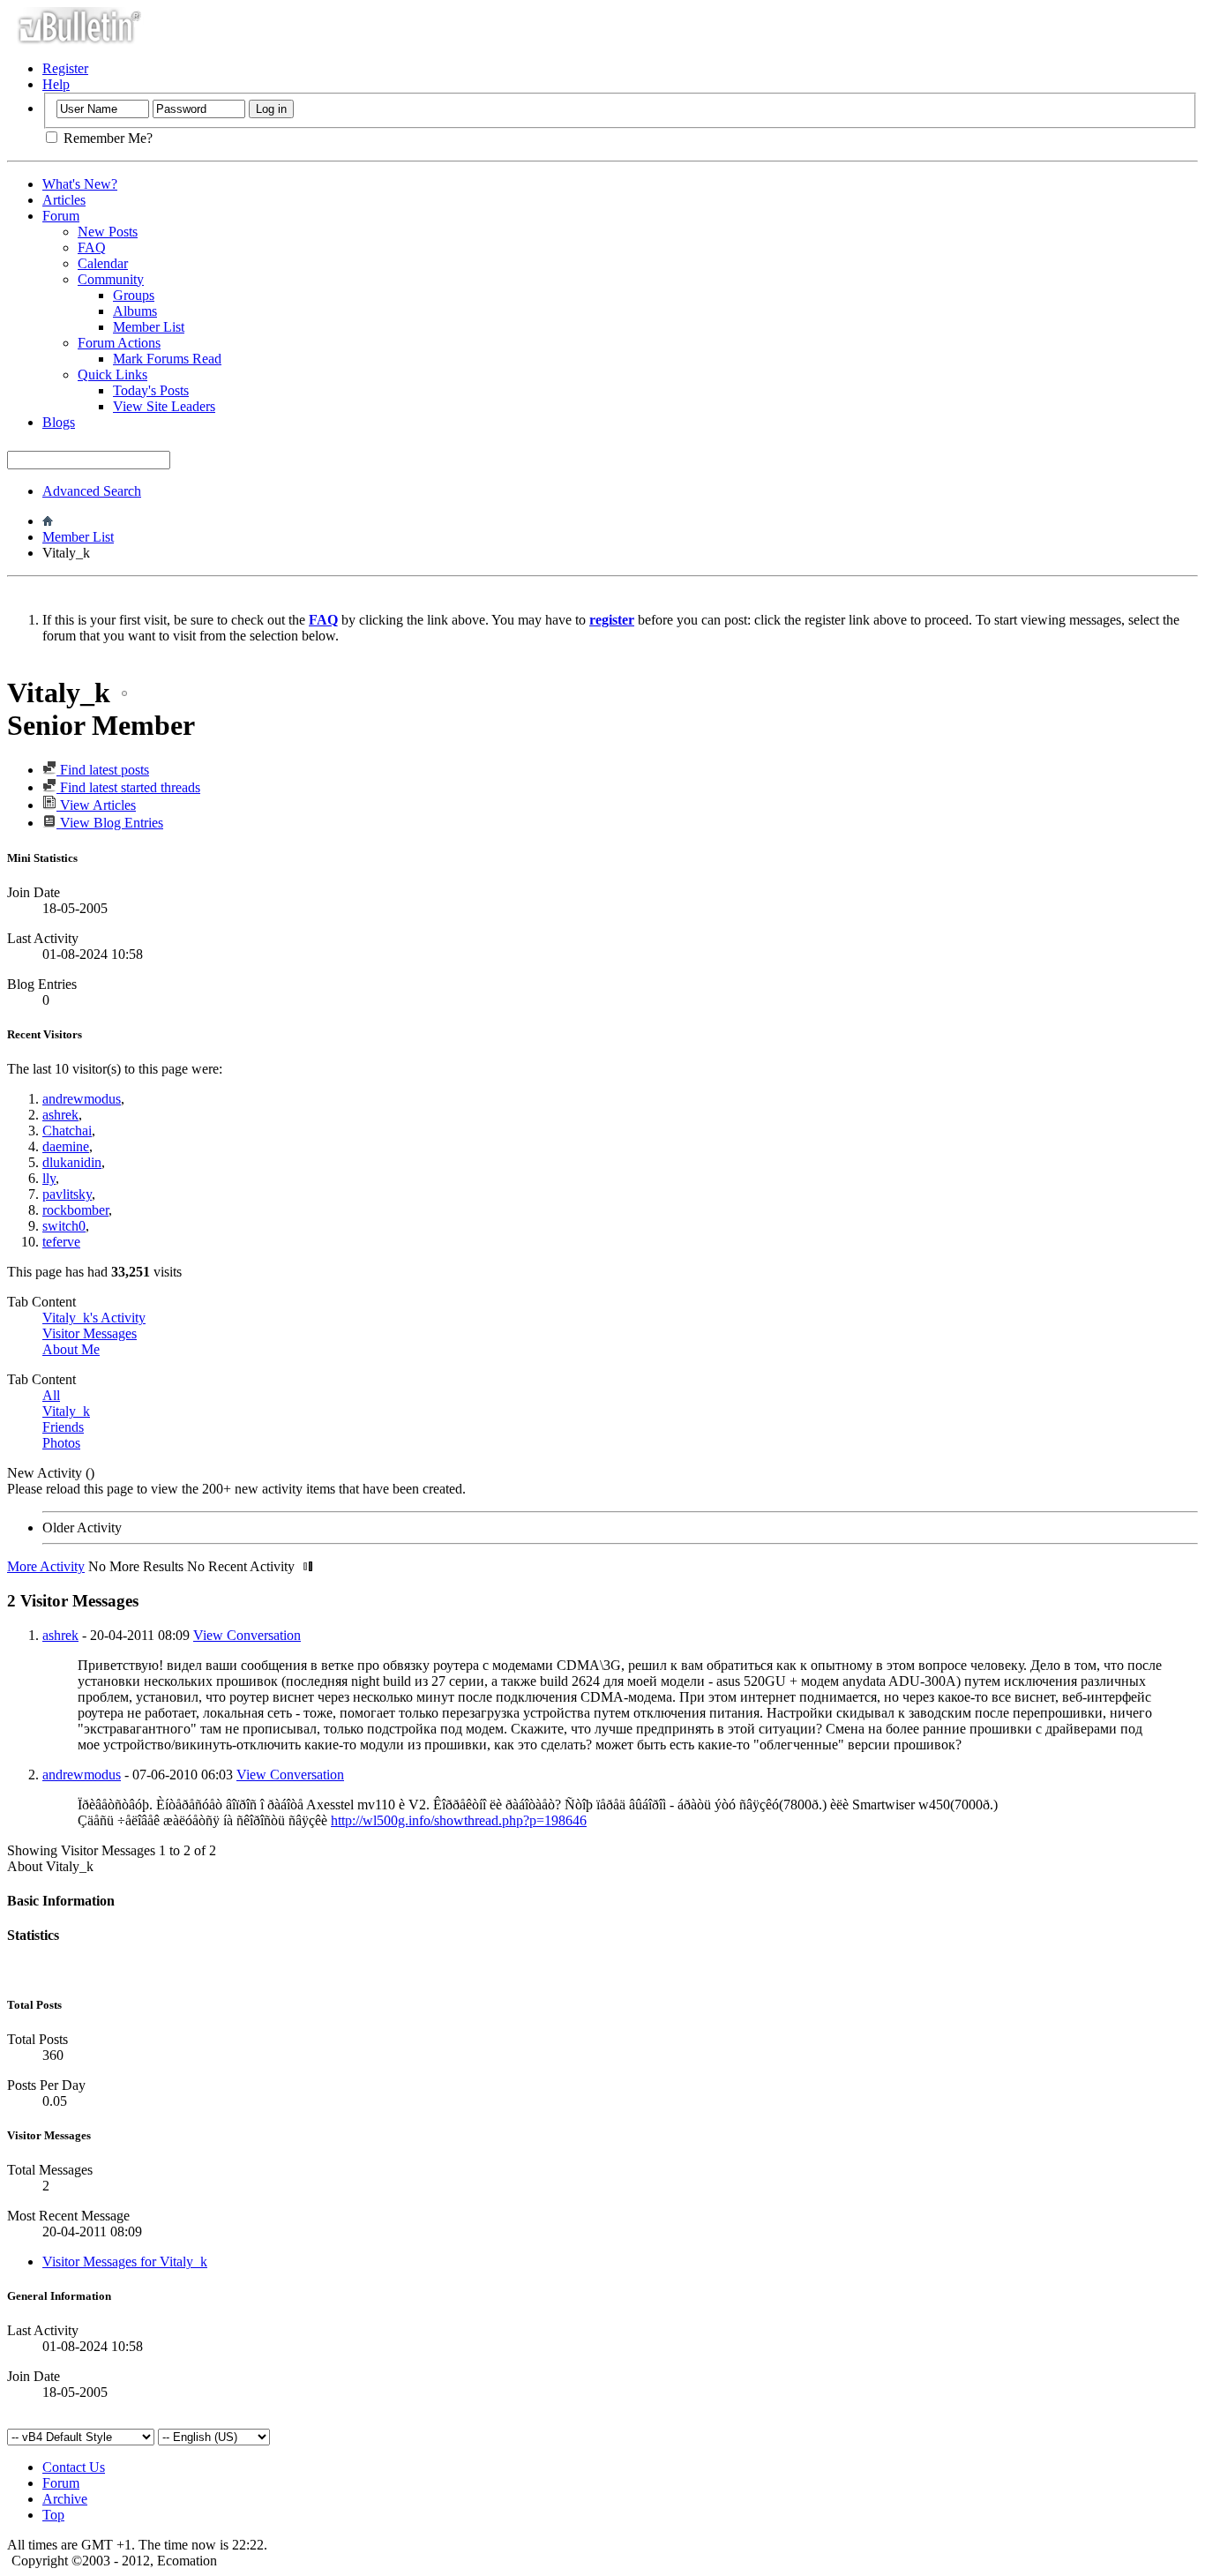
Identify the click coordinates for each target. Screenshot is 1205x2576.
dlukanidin (72, 1162)
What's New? (80, 184)
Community (111, 279)
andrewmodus (82, 1099)
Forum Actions (119, 343)
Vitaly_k (66, 1411)
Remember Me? (106, 138)
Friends (63, 1427)
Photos (61, 1443)
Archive (65, 2499)
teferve (61, 1242)
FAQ (92, 247)
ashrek (60, 1115)
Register (65, 68)
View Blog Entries (110, 823)
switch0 (64, 1226)
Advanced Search (92, 491)
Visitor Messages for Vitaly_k (125, 2261)
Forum (61, 216)
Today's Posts (151, 390)
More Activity (46, 1566)
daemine (66, 1146)
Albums (135, 311)
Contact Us (74, 2467)
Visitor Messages (90, 1333)
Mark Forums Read (167, 359)
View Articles (96, 805)
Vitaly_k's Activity (94, 1318)
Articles (64, 200)
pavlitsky (67, 1194)
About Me (71, 1349)
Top (53, 2515)
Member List (149, 327)
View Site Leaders (164, 406)
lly (49, 1178)
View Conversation (247, 1635)
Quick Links (112, 374)
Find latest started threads (128, 787)
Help (56, 84)
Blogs (59, 422)
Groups (134, 295)
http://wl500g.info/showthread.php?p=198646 (459, 1820)
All (51, 1395)
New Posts (108, 232)
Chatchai (67, 1131)
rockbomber (75, 1210)
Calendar (103, 263)
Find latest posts (103, 770)
